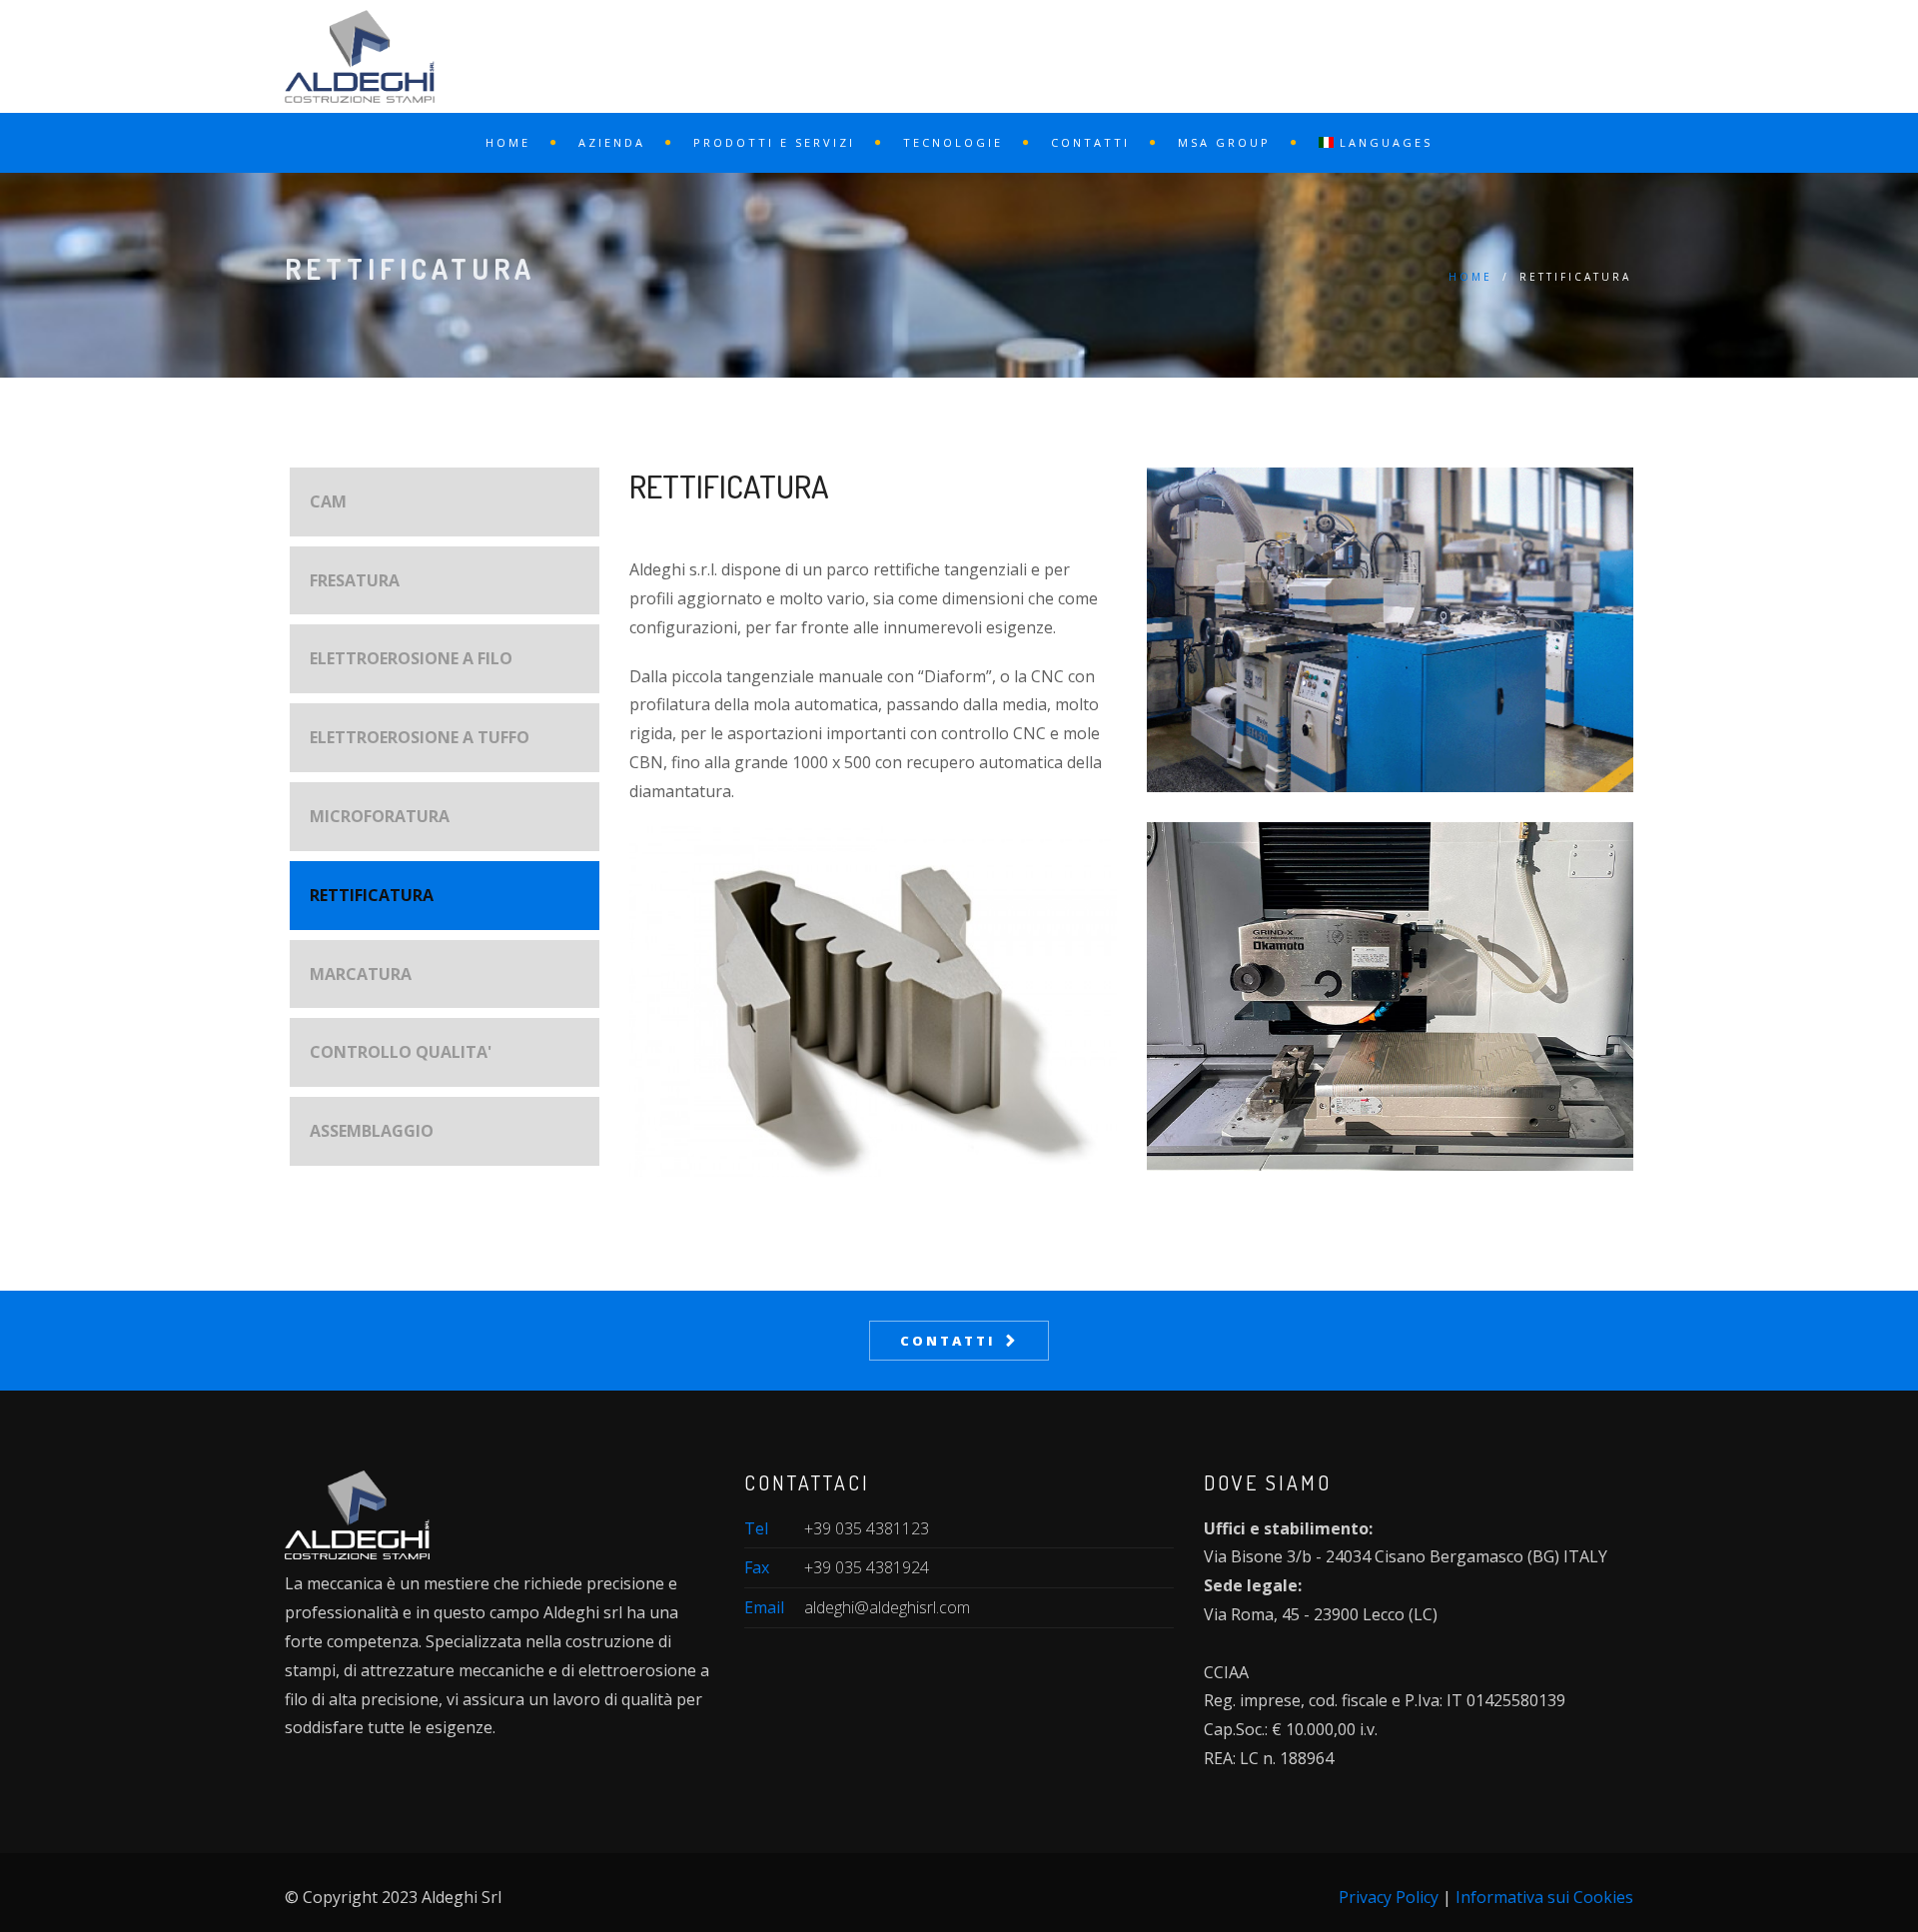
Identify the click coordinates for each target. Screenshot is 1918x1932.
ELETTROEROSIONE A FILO (411, 658)
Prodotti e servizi (774, 142)
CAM (328, 501)
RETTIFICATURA (372, 895)
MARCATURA (361, 974)
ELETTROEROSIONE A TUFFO (420, 737)
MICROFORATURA (380, 816)
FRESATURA (355, 580)
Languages (1383, 142)
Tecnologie (953, 142)
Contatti (1090, 142)
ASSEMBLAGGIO (372, 1131)
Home (508, 142)
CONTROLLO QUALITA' (401, 1052)
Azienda (612, 142)
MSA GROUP (1224, 142)
